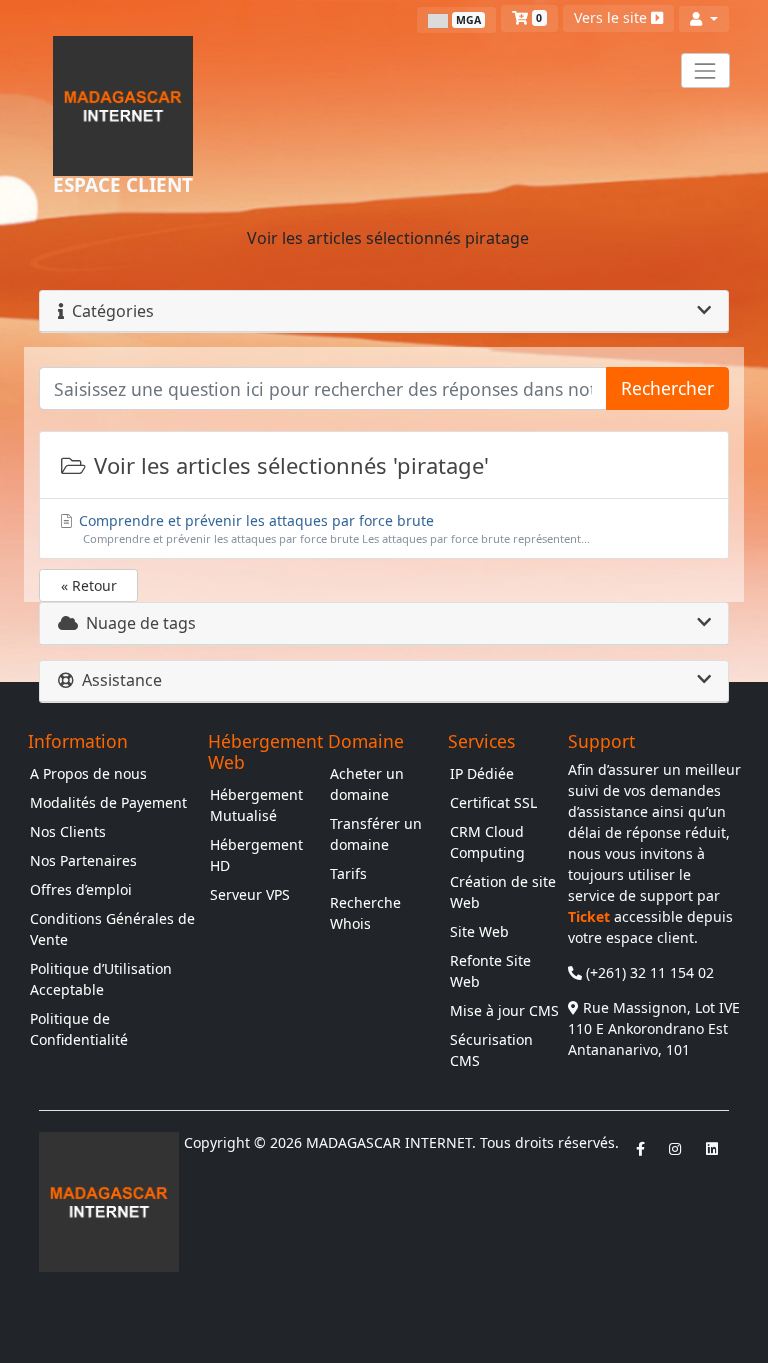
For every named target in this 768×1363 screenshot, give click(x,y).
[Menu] (705, 70)
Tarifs (348, 873)
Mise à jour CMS (504, 1010)
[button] (704, 19)
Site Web (479, 931)
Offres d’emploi (81, 889)
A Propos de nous (88, 773)
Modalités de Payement (108, 802)
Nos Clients (68, 831)
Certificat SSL (493, 802)
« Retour (89, 585)
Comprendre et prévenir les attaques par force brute (332, 528)
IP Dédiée (482, 773)
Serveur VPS (250, 894)
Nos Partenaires (83, 860)
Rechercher (667, 388)
